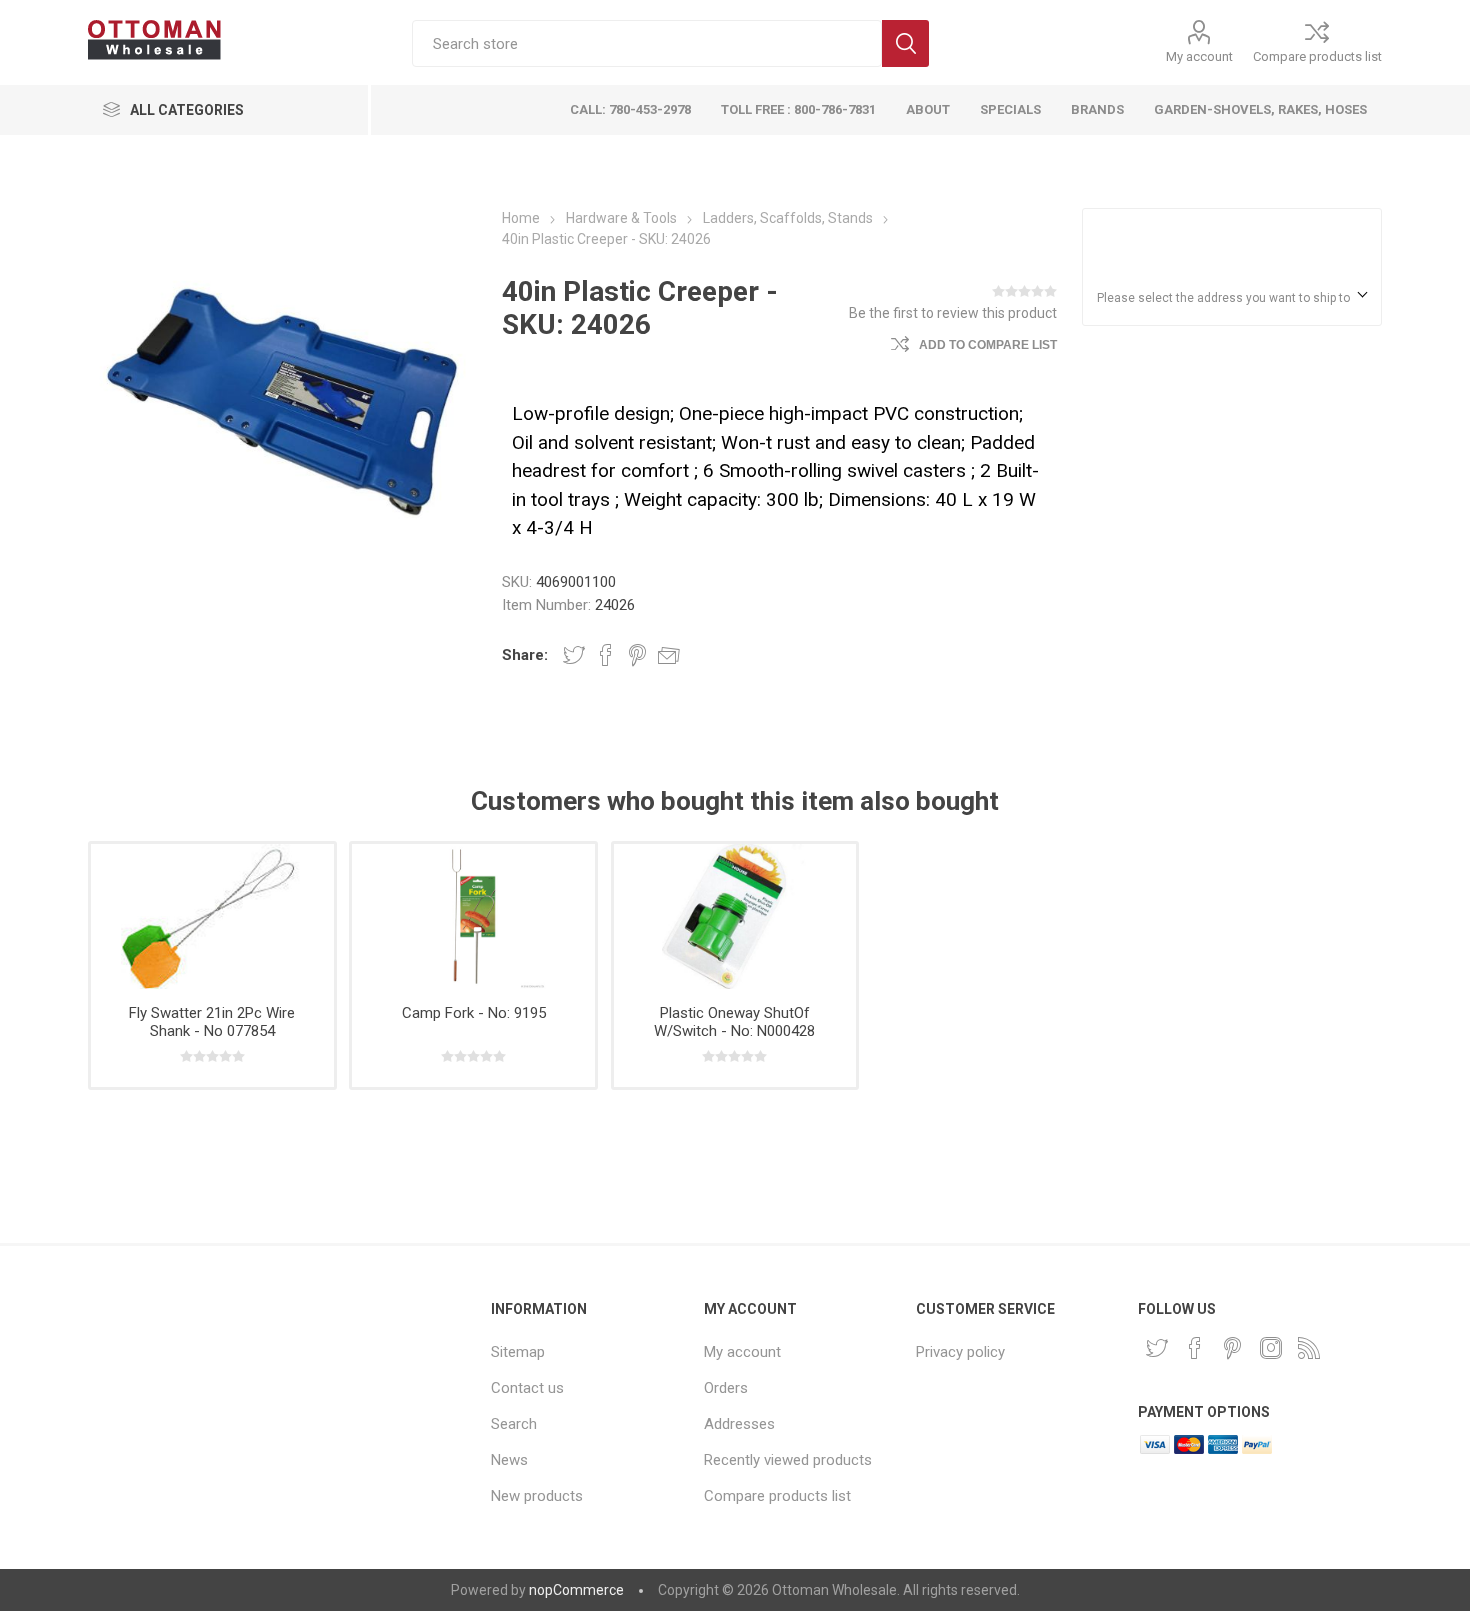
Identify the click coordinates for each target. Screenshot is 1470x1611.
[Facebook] (1195, 1348)
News (509, 1460)
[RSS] (1309, 1348)
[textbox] (647, 43)
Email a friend (669, 655)
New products (537, 1496)
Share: (525, 655)
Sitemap (518, 1352)
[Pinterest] (1233, 1348)
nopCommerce (576, 1590)
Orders (726, 1388)
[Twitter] (1157, 1348)
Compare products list (1317, 56)
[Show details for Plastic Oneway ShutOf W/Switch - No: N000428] (735, 916)
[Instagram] (1271, 1348)
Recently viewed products (788, 1460)
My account (1199, 56)
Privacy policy (960, 1352)
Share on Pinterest (637, 655)
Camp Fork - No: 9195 (474, 1013)
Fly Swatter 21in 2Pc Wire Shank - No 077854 (212, 1022)
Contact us (527, 1388)
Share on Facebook (606, 655)
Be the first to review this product (953, 313)
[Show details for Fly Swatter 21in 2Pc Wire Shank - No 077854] (212, 916)
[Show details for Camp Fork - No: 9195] (473, 916)
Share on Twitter (574, 655)
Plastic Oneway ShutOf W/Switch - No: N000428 (734, 1022)
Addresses (739, 1424)
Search (905, 43)
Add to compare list (988, 345)
